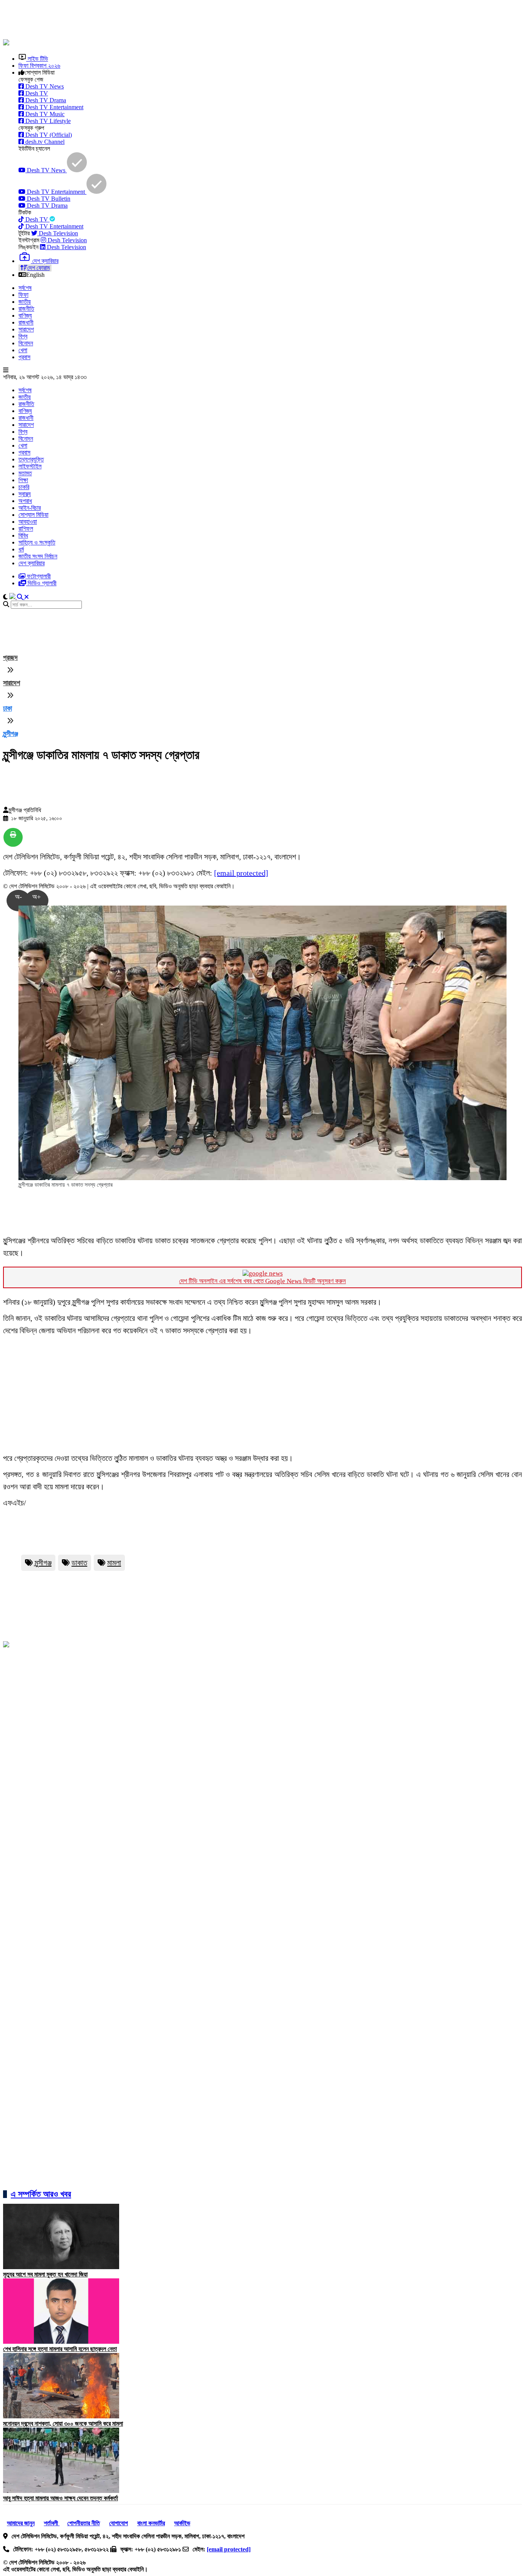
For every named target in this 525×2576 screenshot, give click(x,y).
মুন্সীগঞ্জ (11, 734)
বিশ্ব (23, 336)
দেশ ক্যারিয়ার (32, 563)
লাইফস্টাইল (30, 466)
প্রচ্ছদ (10, 658)
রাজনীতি (26, 309)
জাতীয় (25, 302)
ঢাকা (7, 708)
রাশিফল (26, 529)
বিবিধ (23, 535)
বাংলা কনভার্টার (151, 2523)
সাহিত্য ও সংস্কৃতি (37, 542)
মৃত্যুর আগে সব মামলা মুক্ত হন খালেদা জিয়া (45, 2274)
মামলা (114, 1563)
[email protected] (241, 873)
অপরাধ (25, 501)
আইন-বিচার (30, 508)
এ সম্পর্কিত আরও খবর (41, 2194)
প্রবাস (24, 357)
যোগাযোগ (119, 2523)
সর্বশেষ (25, 288)
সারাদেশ (26, 329)
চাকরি (24, 487)
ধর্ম (21, 549)
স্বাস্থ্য (25, 494)
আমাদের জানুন (21, 2523)
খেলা (23, 350)
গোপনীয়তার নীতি (84, 2523)
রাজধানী (26, 322)
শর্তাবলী (52, 2523)
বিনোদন (26, 343)
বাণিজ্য (25, 316)
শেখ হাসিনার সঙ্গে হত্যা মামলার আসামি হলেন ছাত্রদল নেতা (60, 2349)
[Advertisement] (189, 20)
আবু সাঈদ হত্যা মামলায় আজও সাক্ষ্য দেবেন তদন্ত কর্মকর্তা (61, 2498)
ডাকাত (79, 1563)
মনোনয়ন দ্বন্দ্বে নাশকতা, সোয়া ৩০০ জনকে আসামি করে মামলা (63, 2424)
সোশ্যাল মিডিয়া (33, 515)
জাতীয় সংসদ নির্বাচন (38, 556)
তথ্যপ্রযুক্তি (31, 459)
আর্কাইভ (182, 2523)
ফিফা (23, 295)
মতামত (25, 473)
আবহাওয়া (28, 522)
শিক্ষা (23, 480)
